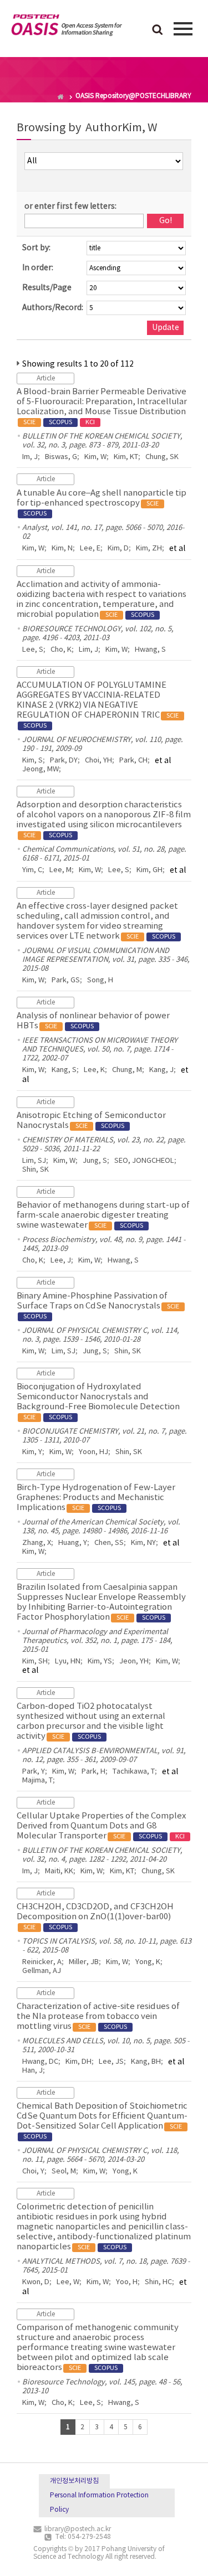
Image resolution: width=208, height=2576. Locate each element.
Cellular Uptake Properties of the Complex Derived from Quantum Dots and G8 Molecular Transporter (101, 1826)
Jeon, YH (134, 1661)
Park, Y (34, 1772)
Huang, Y (73, 1543)
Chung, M (127, 1070)
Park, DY (64, 761)
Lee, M (60, 870)
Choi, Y (33, 2171)
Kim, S (32, 761)
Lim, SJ (34, 1161)
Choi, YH (98, 761)
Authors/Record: (53, 308)
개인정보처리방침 (74, 2481)
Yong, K (148, 1962)
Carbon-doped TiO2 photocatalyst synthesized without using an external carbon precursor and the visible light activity (91, 1721)
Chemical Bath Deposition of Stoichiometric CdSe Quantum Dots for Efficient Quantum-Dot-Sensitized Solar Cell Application (102, 2121)
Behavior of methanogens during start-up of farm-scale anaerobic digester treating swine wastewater (103, 1215)
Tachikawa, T (134, 1772)
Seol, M (64, 2171)
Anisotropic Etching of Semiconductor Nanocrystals (91, 1120)
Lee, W (68, 2282)
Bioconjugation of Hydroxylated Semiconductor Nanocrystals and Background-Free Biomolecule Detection (98, 1402)
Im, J (30, 457)
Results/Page (47, 288)
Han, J (32, 2071)
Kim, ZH (149, 548)
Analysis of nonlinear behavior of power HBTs (93, 1021)
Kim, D (118, 548)
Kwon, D (36, 2282)
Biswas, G (61, 457)
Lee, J (61, 1261)
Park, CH (133, 761)
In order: (38, 268)
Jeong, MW (40, 769)
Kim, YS (100, 1661)
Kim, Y (32, 1452)
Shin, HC (158, 2282)
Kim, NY (143, 1543)
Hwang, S (150, 650)
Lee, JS (111, 2062)
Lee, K (94, 1070)
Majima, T (37, 1781)
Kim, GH (149, 870)
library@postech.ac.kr (78, 2529)
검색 (158, 30)
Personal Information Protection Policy (99, 2503)
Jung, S (95, 1161)
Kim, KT (126, 457)
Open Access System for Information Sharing (67, 27)
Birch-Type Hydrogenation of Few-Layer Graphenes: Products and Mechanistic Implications (96, 1498)
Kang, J (161, 1070)
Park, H (93, 1772)
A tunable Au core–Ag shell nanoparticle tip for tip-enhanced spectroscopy (102, 503)
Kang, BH (146, 2062)
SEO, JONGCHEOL (144, 1161)
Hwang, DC (40, 2062)
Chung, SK (162, 457)
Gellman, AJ (42, 1971)
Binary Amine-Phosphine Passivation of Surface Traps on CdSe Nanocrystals (98, 1306)
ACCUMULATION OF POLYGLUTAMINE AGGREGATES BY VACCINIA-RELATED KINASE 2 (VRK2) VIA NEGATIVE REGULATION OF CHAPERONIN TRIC (98, 705)
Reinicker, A (42, 1962)
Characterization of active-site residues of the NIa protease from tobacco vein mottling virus (98, 2016)
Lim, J (88, 650)
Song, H (100, 980)
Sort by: (36, 248)
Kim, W (95, 457)
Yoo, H (127, 2282)
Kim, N (62, 548)
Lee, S (33, 650)
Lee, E (90, 548)
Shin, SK (35, 1170)
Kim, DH (78, 2062)
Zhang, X (37, 1543)
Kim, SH (35, 1661)
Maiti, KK (59, 1871)
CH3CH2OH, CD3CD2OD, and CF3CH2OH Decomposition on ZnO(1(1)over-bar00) (95, 1916)
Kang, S (64, 1070)
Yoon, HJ (93, 1452)
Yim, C (32, 870)
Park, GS (66, 980)
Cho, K (61, 650)
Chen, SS (109, 1543)
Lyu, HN (68, 1661)
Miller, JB (84, 1962)
